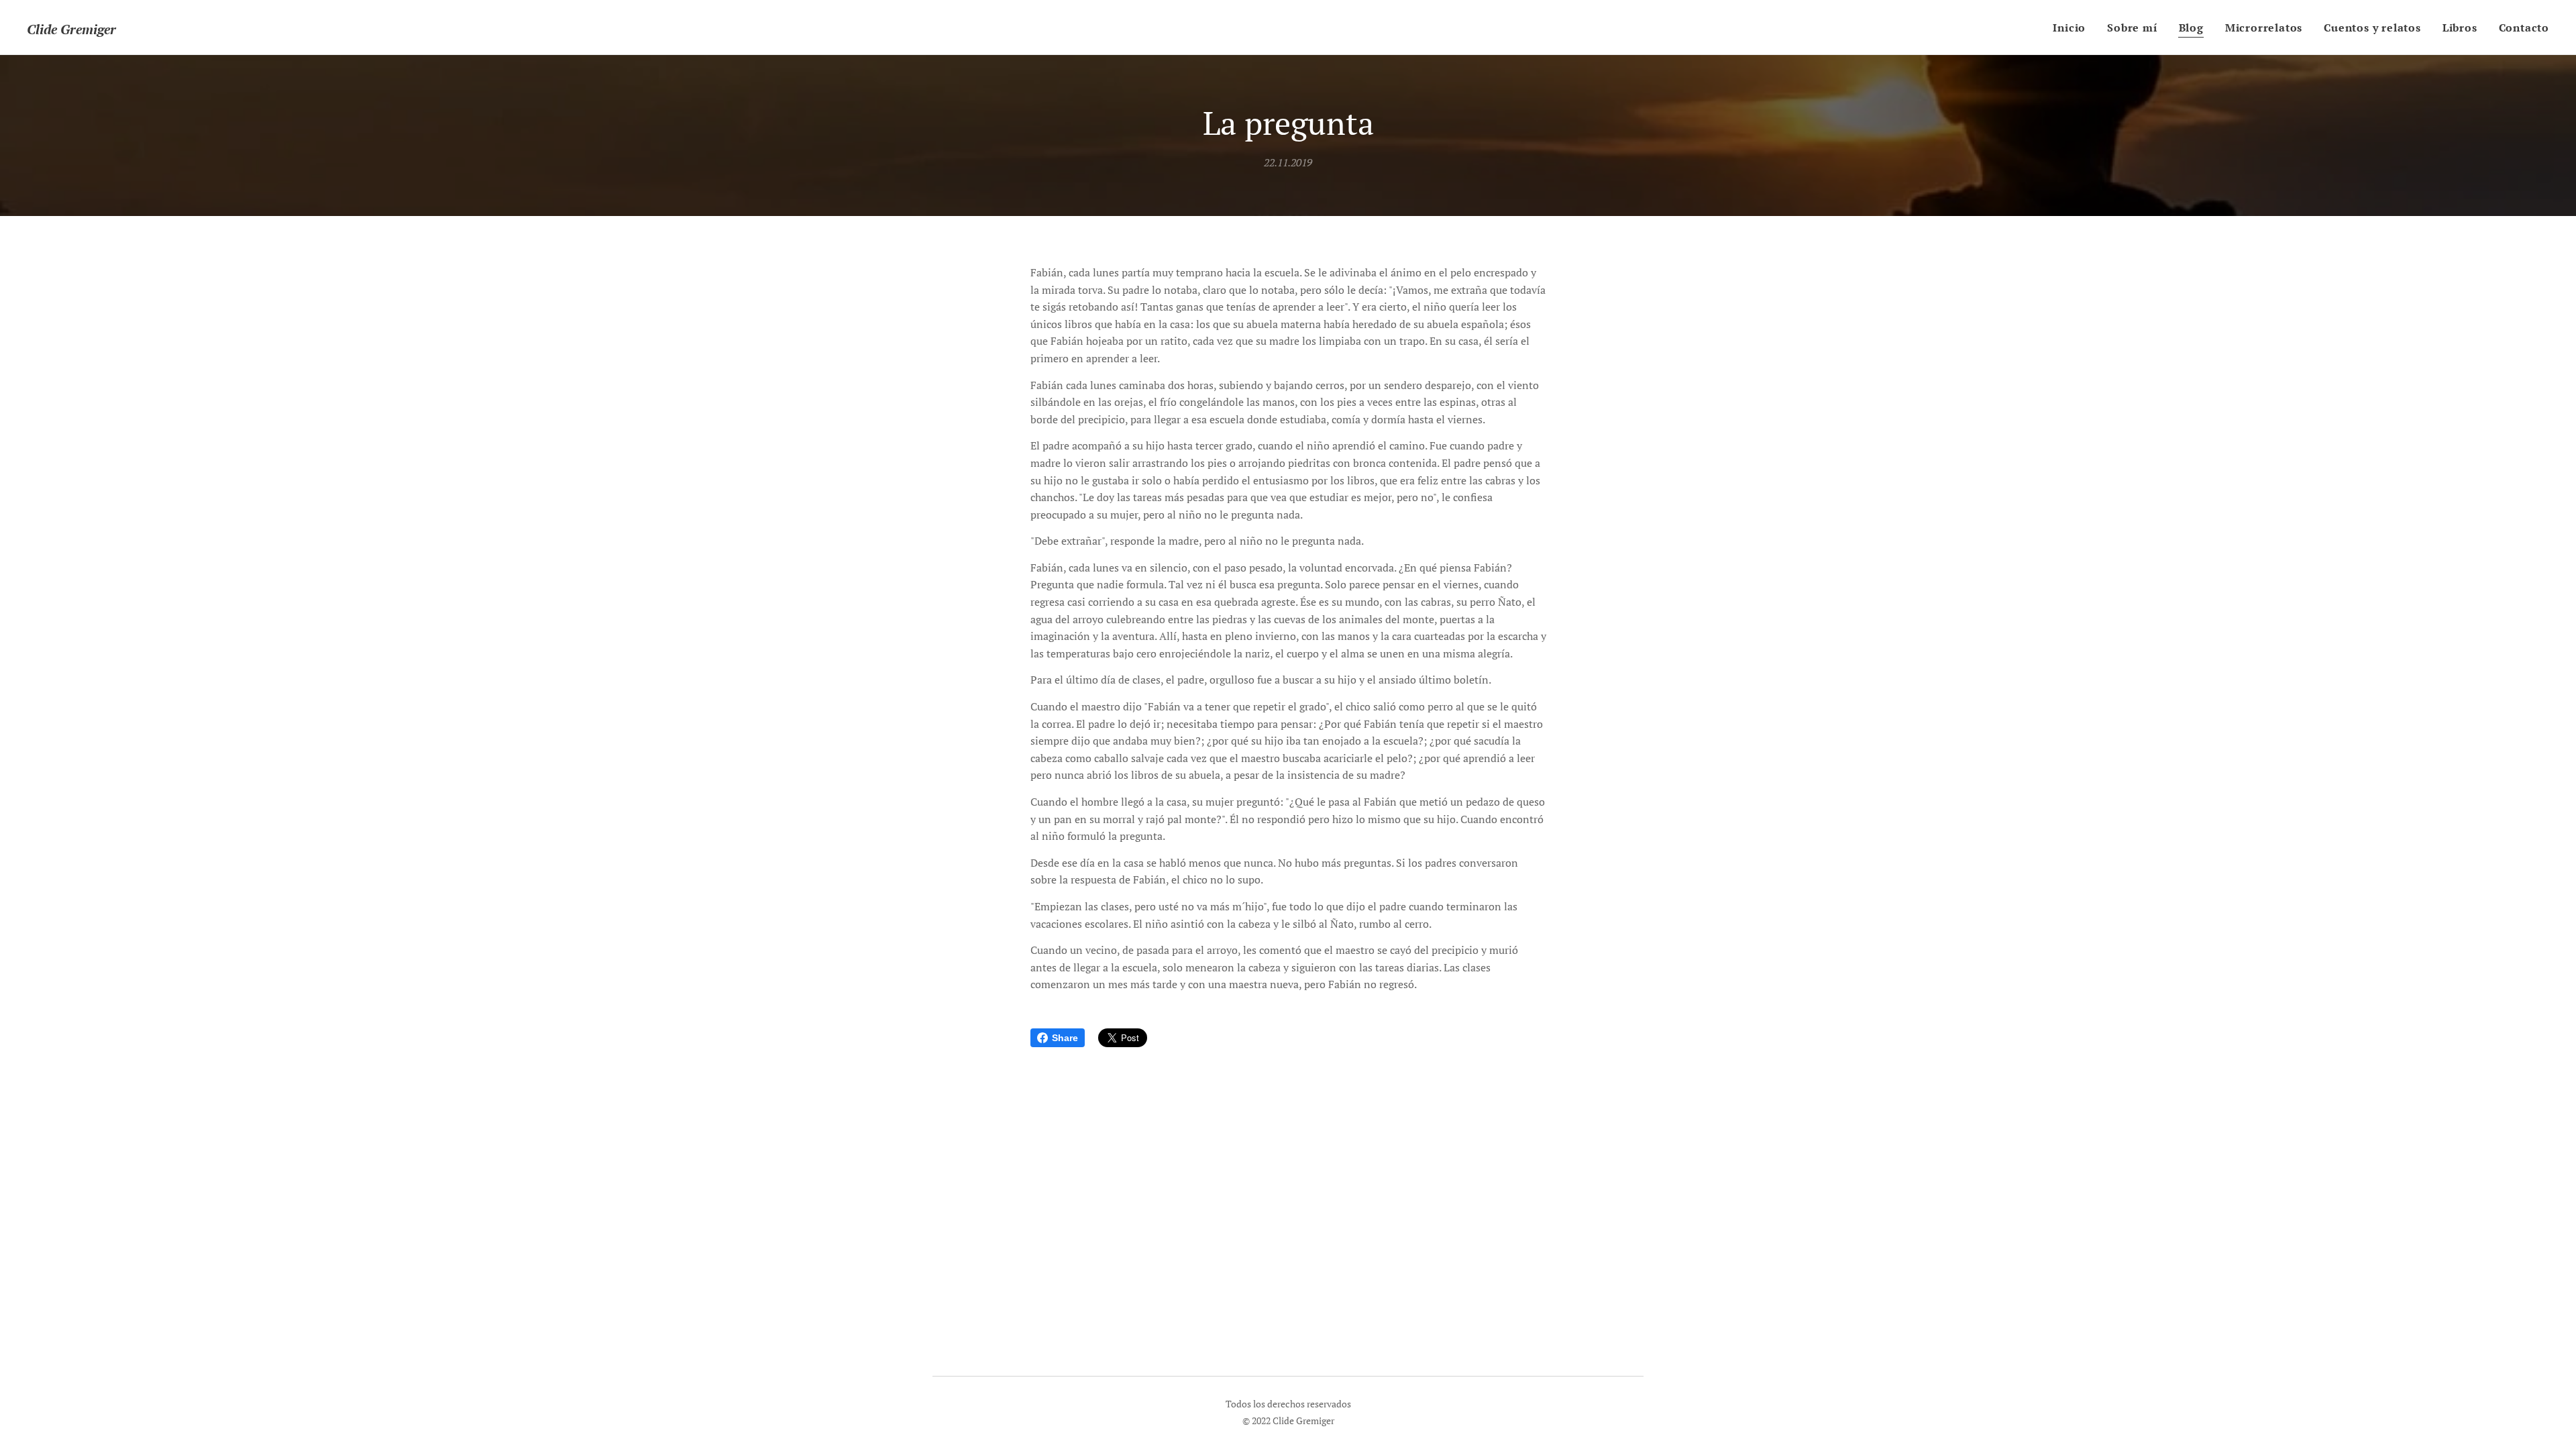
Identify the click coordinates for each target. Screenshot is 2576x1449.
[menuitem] (2073, 28)
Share (1065, 1038)
